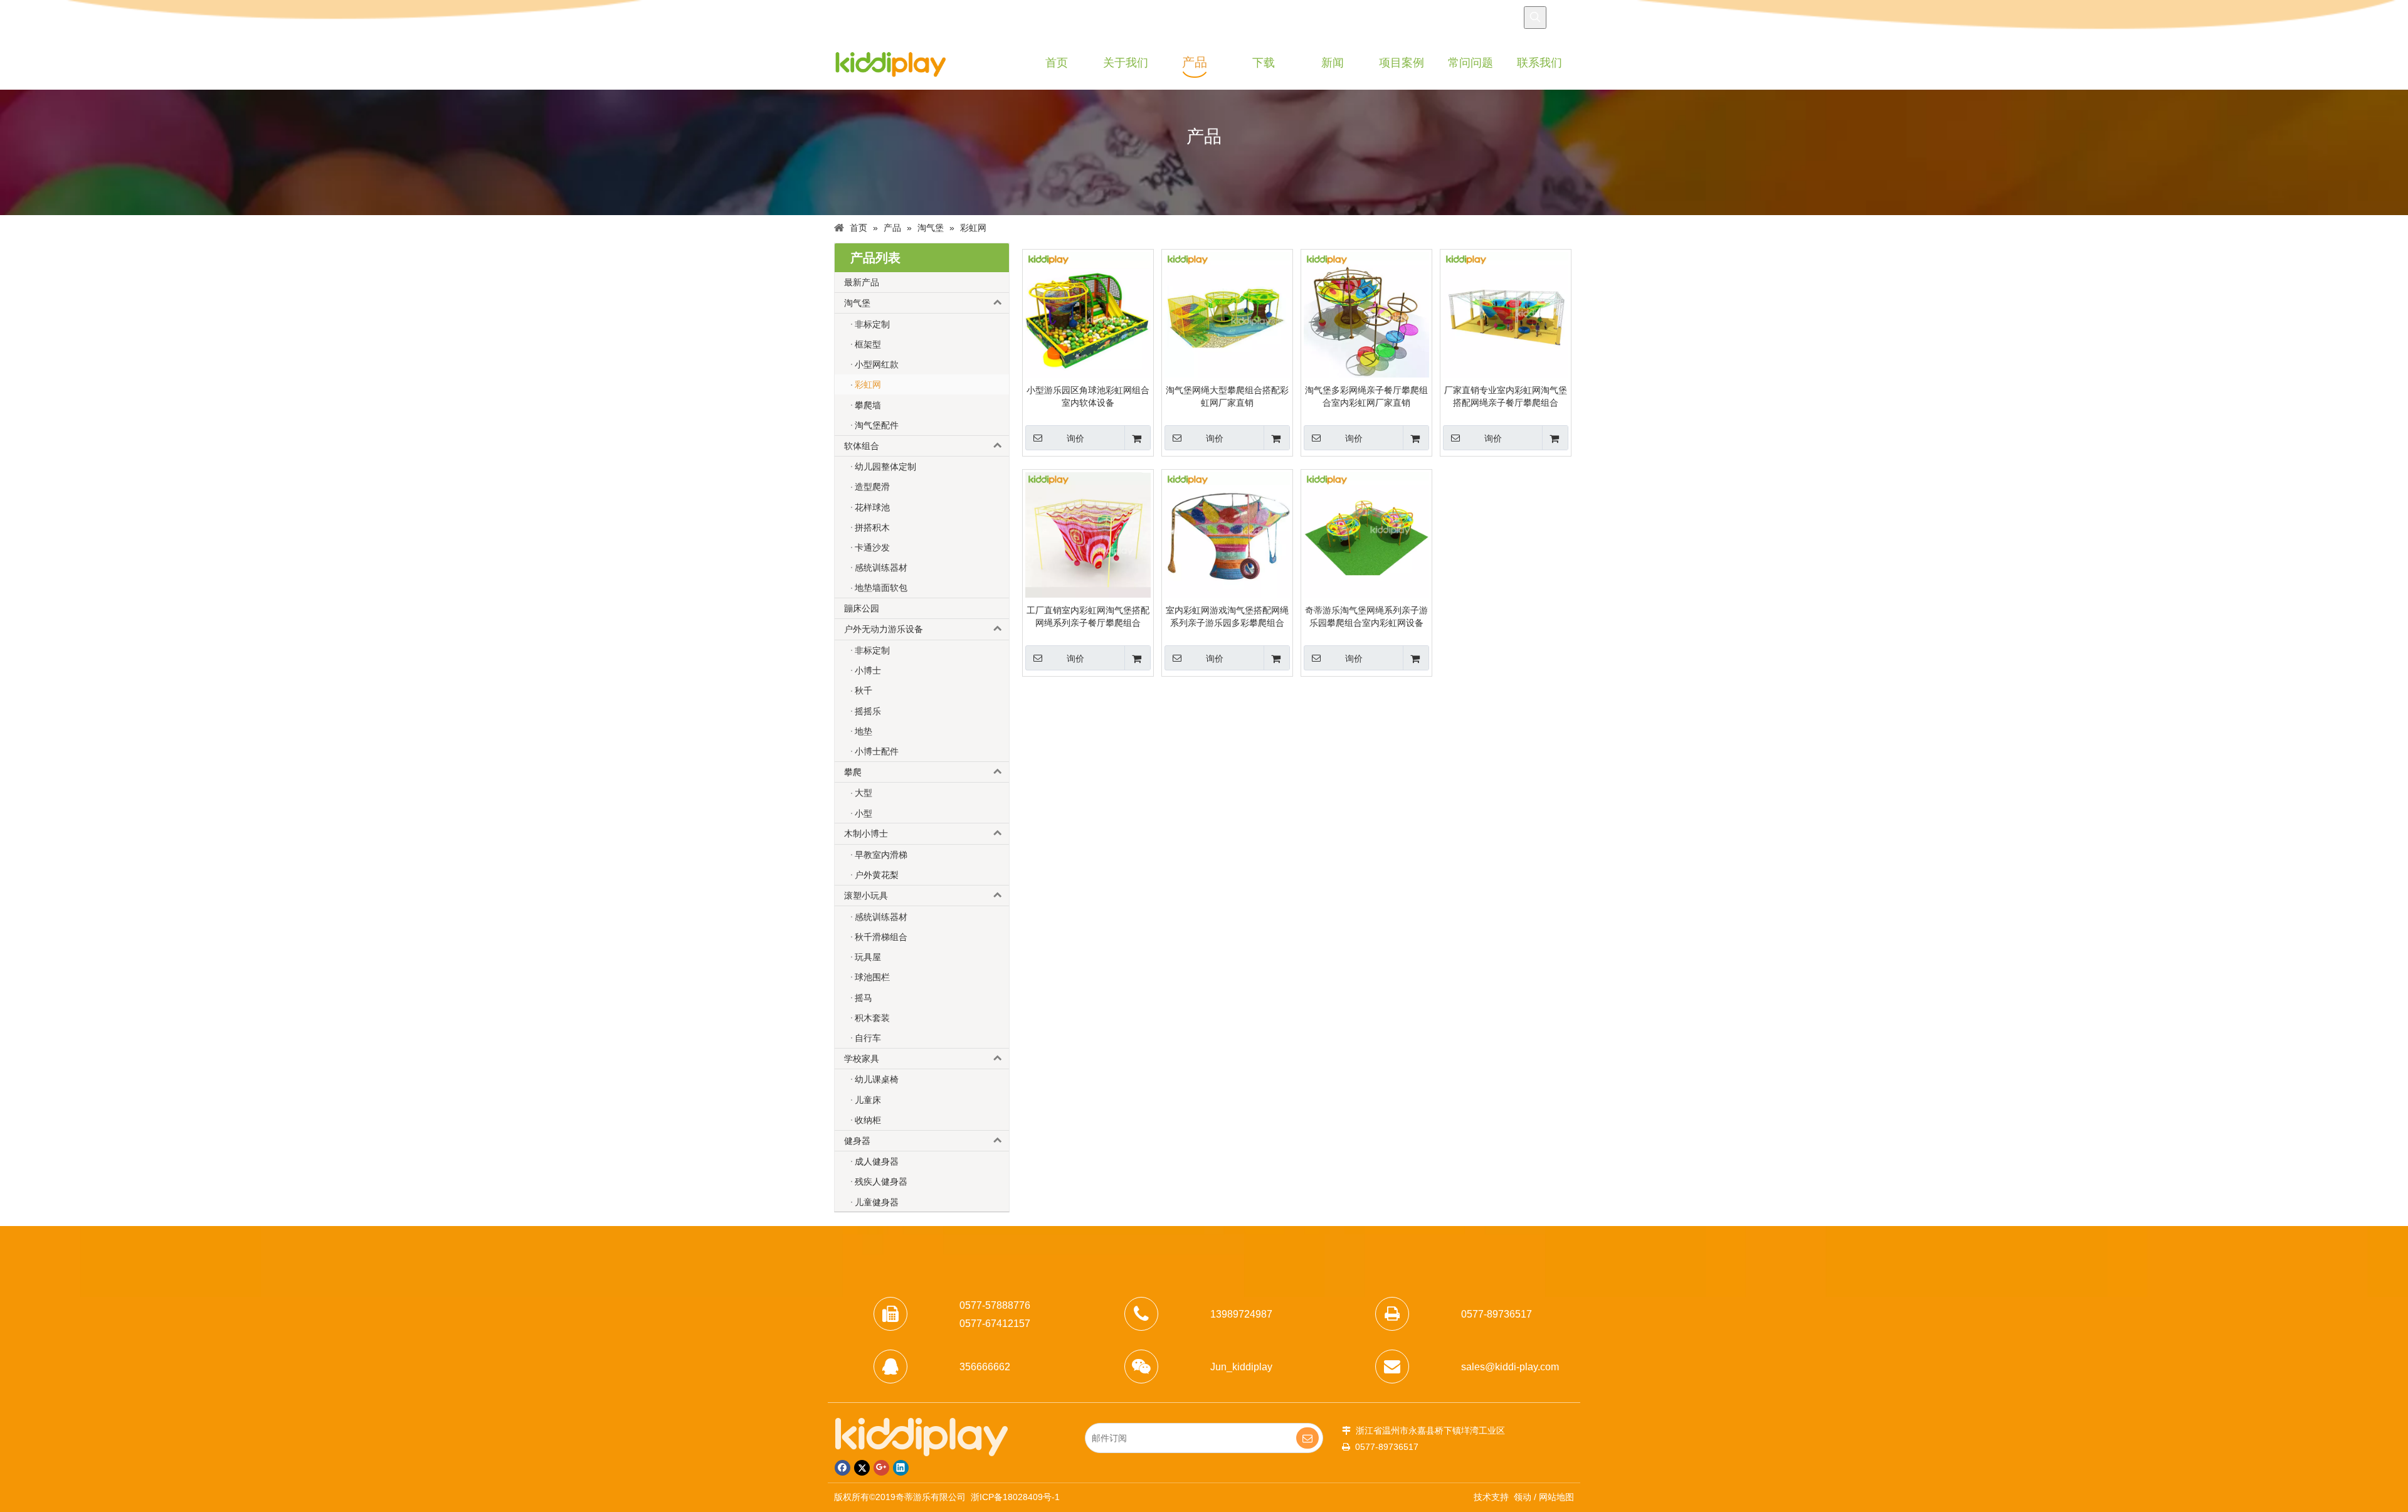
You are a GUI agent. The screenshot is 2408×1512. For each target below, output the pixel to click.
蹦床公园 (862, 608)
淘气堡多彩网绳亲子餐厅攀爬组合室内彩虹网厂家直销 (1366, 396)
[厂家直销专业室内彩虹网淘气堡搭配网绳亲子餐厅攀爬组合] (1506, 314)
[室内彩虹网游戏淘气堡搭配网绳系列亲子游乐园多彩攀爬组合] (1227, 534)
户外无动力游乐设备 (884, 629)
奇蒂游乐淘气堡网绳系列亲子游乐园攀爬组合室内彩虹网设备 (1366, 616)
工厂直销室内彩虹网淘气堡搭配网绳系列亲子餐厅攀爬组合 (1088, 616)
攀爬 (853, 772)
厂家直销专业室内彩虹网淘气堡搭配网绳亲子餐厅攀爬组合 (1506, 396)
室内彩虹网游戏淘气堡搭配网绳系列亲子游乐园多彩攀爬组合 (1227, 616)
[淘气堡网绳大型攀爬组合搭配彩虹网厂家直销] (1227, 314)
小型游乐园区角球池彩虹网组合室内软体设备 (1088, 396)
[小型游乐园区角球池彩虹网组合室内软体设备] (1088, 314)
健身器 (857, 1141)
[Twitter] (862, 1468)
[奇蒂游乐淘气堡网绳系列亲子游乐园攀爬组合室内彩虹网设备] (1366, 534)
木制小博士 (866, 833)
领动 (1523, 1497)
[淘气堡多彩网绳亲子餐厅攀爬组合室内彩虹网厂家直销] (1366, 314)
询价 (1075, 438)
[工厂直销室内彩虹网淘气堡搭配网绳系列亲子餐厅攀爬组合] (1088, 534)
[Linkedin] (901, 1468)
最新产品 (862, 282)
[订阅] (1307, 1438)
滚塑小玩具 (866, 896)
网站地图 (1556, 1497)
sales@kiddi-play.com (1510, 1367)
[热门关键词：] (1535, 18)
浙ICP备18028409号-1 (1015, 1497)
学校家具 (862, 1059)
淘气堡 (857, 303)
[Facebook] (842, 1468)
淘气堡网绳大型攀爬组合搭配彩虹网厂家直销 (1227, 396)
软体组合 (862, 446)
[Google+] (881, 1468)
